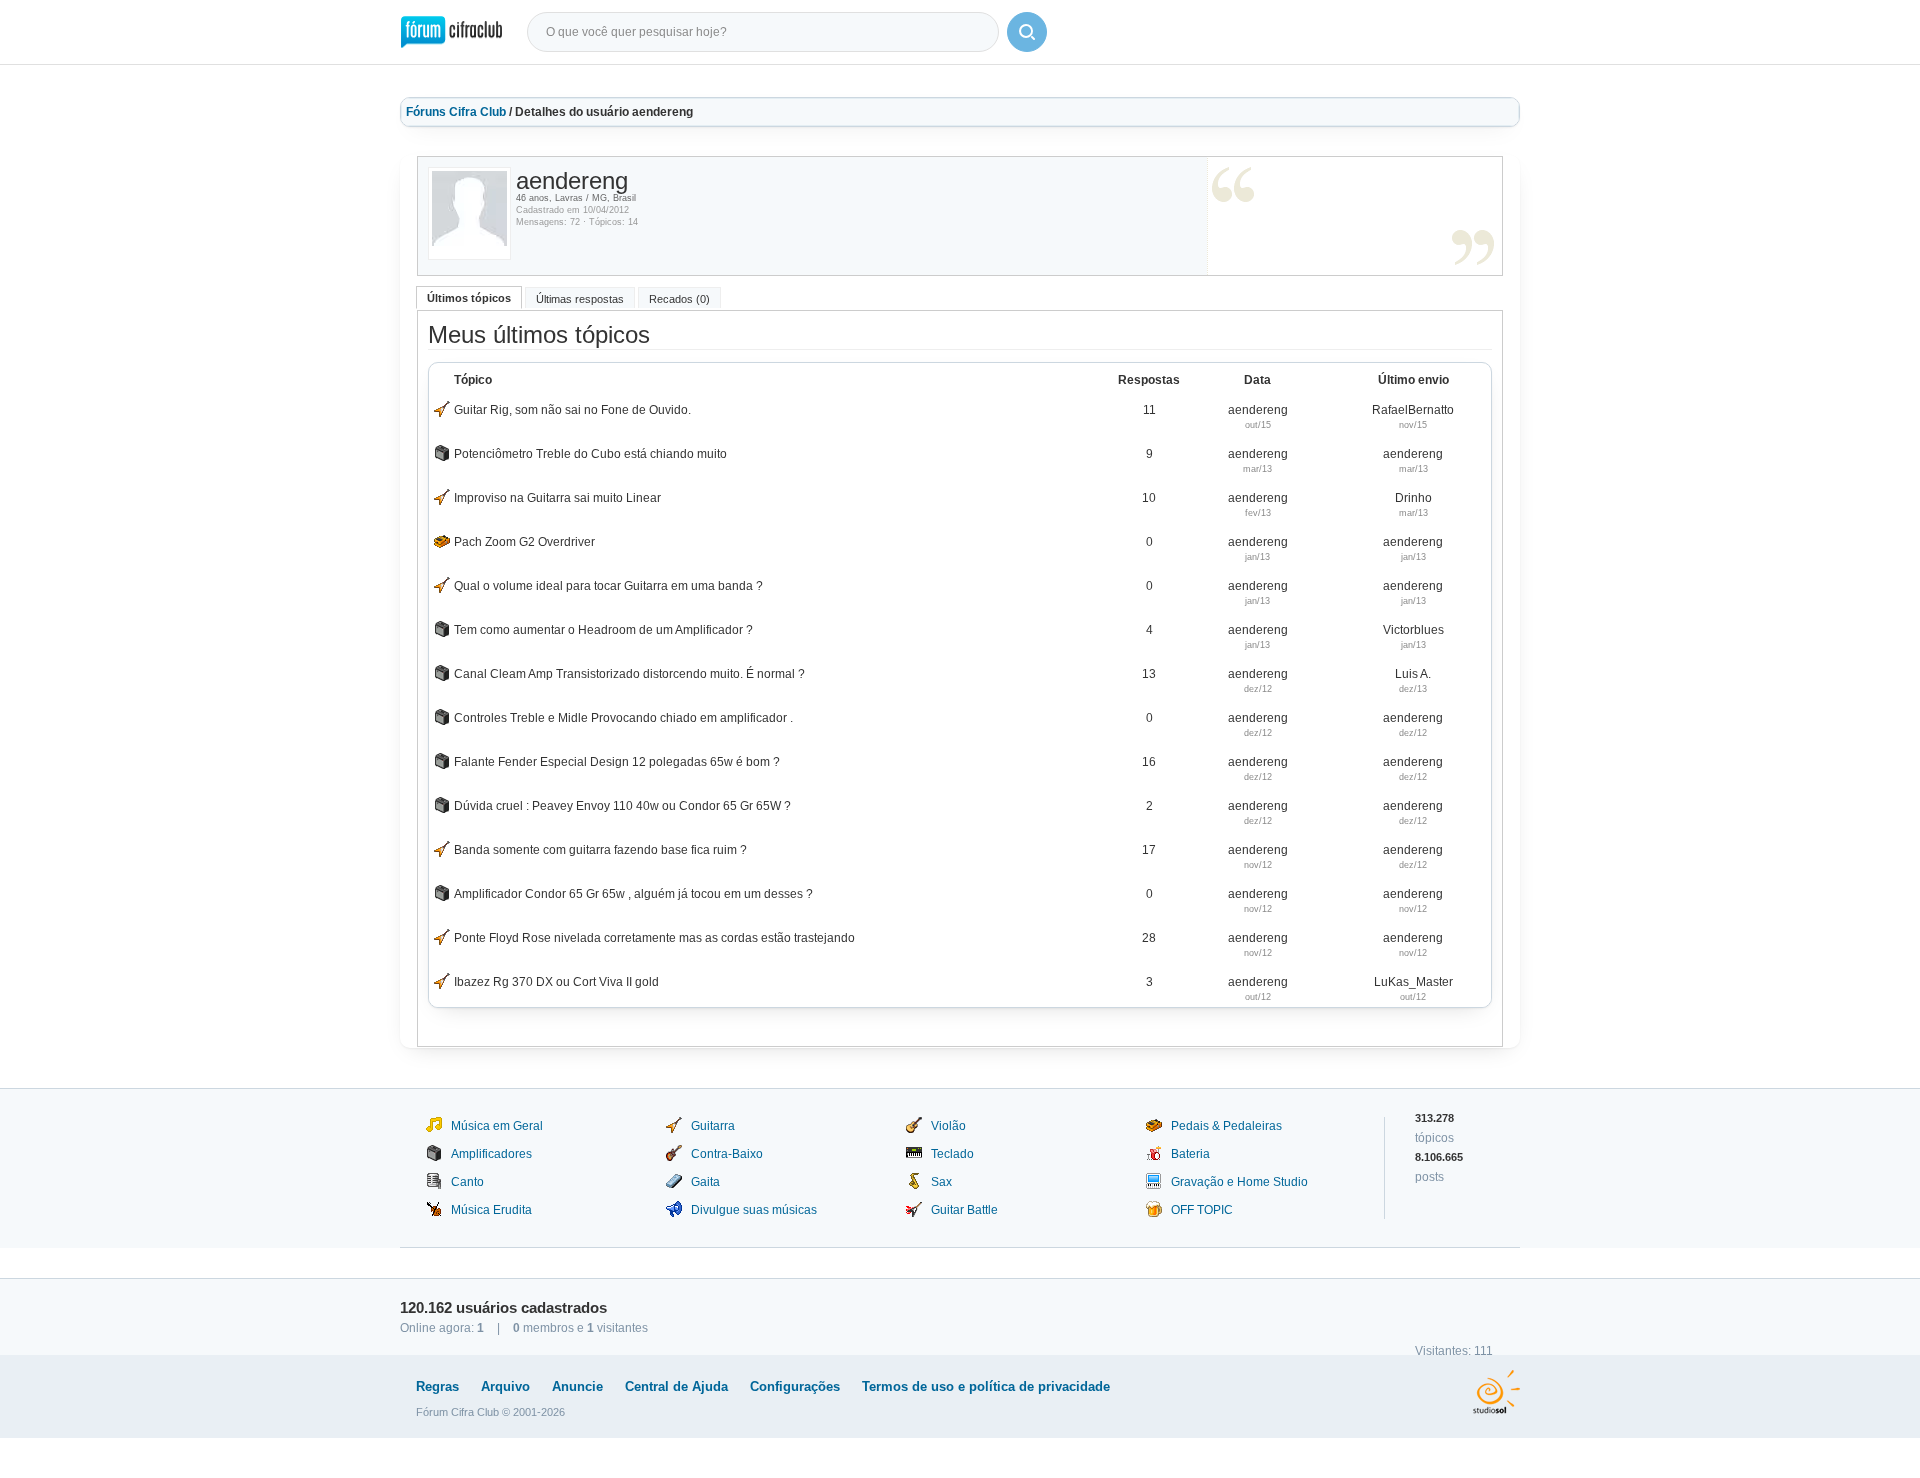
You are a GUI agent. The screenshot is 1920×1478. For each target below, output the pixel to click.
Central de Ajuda (676, 1386)
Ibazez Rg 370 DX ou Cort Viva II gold (556, 982)
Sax (941, 1182)
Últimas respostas (580, 299)
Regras (437, 1386)
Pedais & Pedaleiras (1226, 1126)
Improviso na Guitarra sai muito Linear (557, 498)
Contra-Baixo (727, 1154)
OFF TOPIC (1202, 1210)
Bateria (1190, 1154)
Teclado (952, 1154)
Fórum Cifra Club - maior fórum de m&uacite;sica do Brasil (451, 32)
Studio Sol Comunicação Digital (1496, 1392)
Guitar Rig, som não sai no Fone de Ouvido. (572, 410)
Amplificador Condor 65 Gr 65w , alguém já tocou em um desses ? (633, 894)
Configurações (795, 1386)
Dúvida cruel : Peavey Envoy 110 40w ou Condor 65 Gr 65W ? (622, 806)
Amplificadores (491, 1154)
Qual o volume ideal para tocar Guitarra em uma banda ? (608, 586)
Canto (467, 1182)
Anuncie (577, 1386)
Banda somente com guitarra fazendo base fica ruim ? (600, 850)
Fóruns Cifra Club (456, 112)
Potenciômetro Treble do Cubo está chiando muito (590, 454)
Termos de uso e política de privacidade (986, 1386)
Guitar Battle (964, 1210)
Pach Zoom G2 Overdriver (524, 542)
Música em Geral (497, 1126)
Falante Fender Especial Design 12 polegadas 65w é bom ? (617, 762)
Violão (948, 1126)
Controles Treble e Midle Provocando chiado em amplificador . (623, 718)
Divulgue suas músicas (754, 1210)
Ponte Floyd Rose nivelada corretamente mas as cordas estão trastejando (654, 938)
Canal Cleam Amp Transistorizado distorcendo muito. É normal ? (629, 674)
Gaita (705, 1182)
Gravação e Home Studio (1239, 1182)
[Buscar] (1027, 32)
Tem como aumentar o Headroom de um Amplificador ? (603, 630)
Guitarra (713, 1126)
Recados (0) (679, 299)
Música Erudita (491, 1210)
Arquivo (505, 1386)
